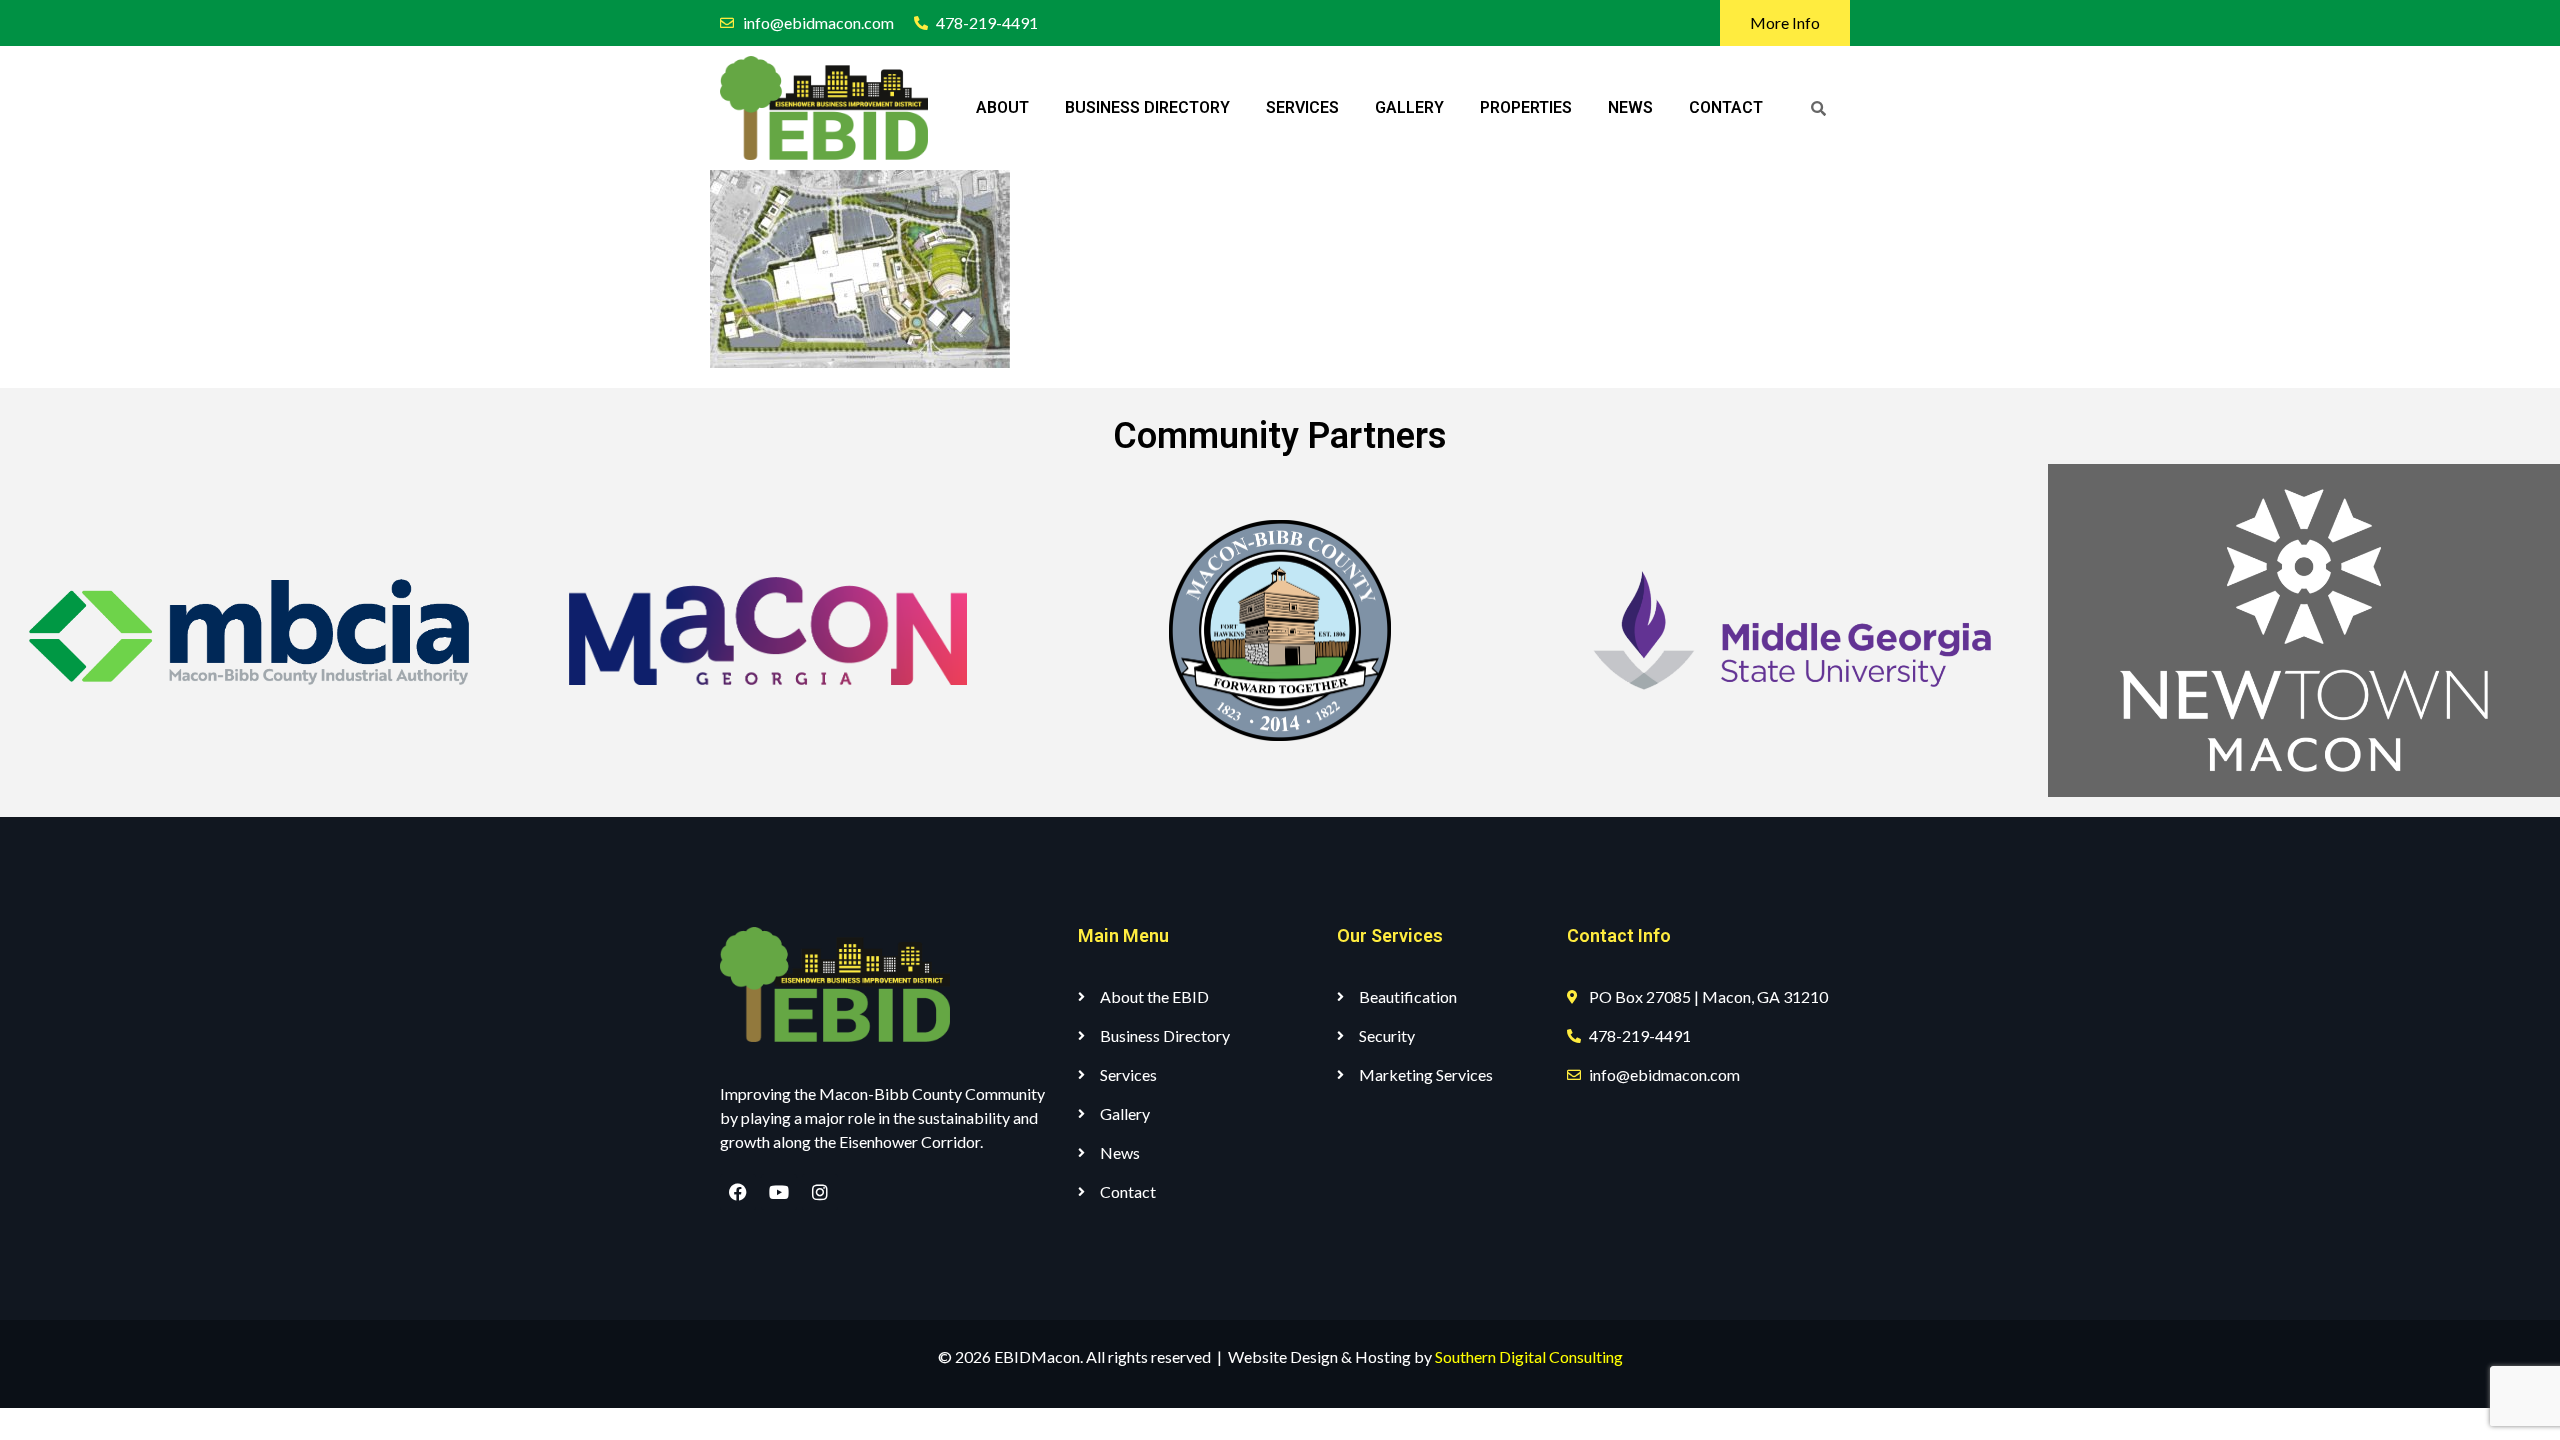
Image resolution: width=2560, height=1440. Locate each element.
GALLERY (1409, 107)
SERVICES (1302, 107)
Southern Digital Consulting (1529, 1356)
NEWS (1630, 107)
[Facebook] (738, 1192)
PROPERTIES (1526, 107)
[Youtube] (779, 1192)
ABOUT (1002, 107)
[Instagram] (820, 1192)
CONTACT (1726, 107)
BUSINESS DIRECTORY (1147, 107)
